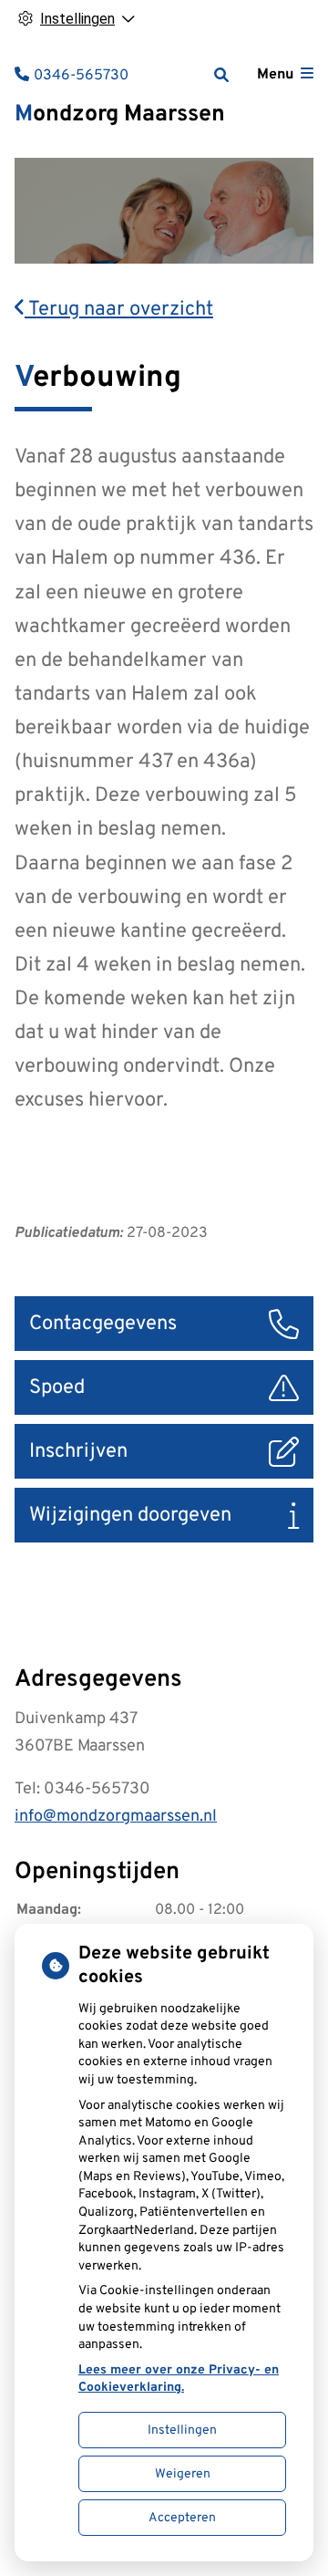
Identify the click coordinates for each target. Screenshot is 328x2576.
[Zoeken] (221, 75)
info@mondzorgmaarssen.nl (116, 1817)
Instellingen (182, 2431)
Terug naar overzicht (119, 310)
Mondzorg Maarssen (120, 115)
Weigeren (183, 2474)
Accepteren (182, 2518)
